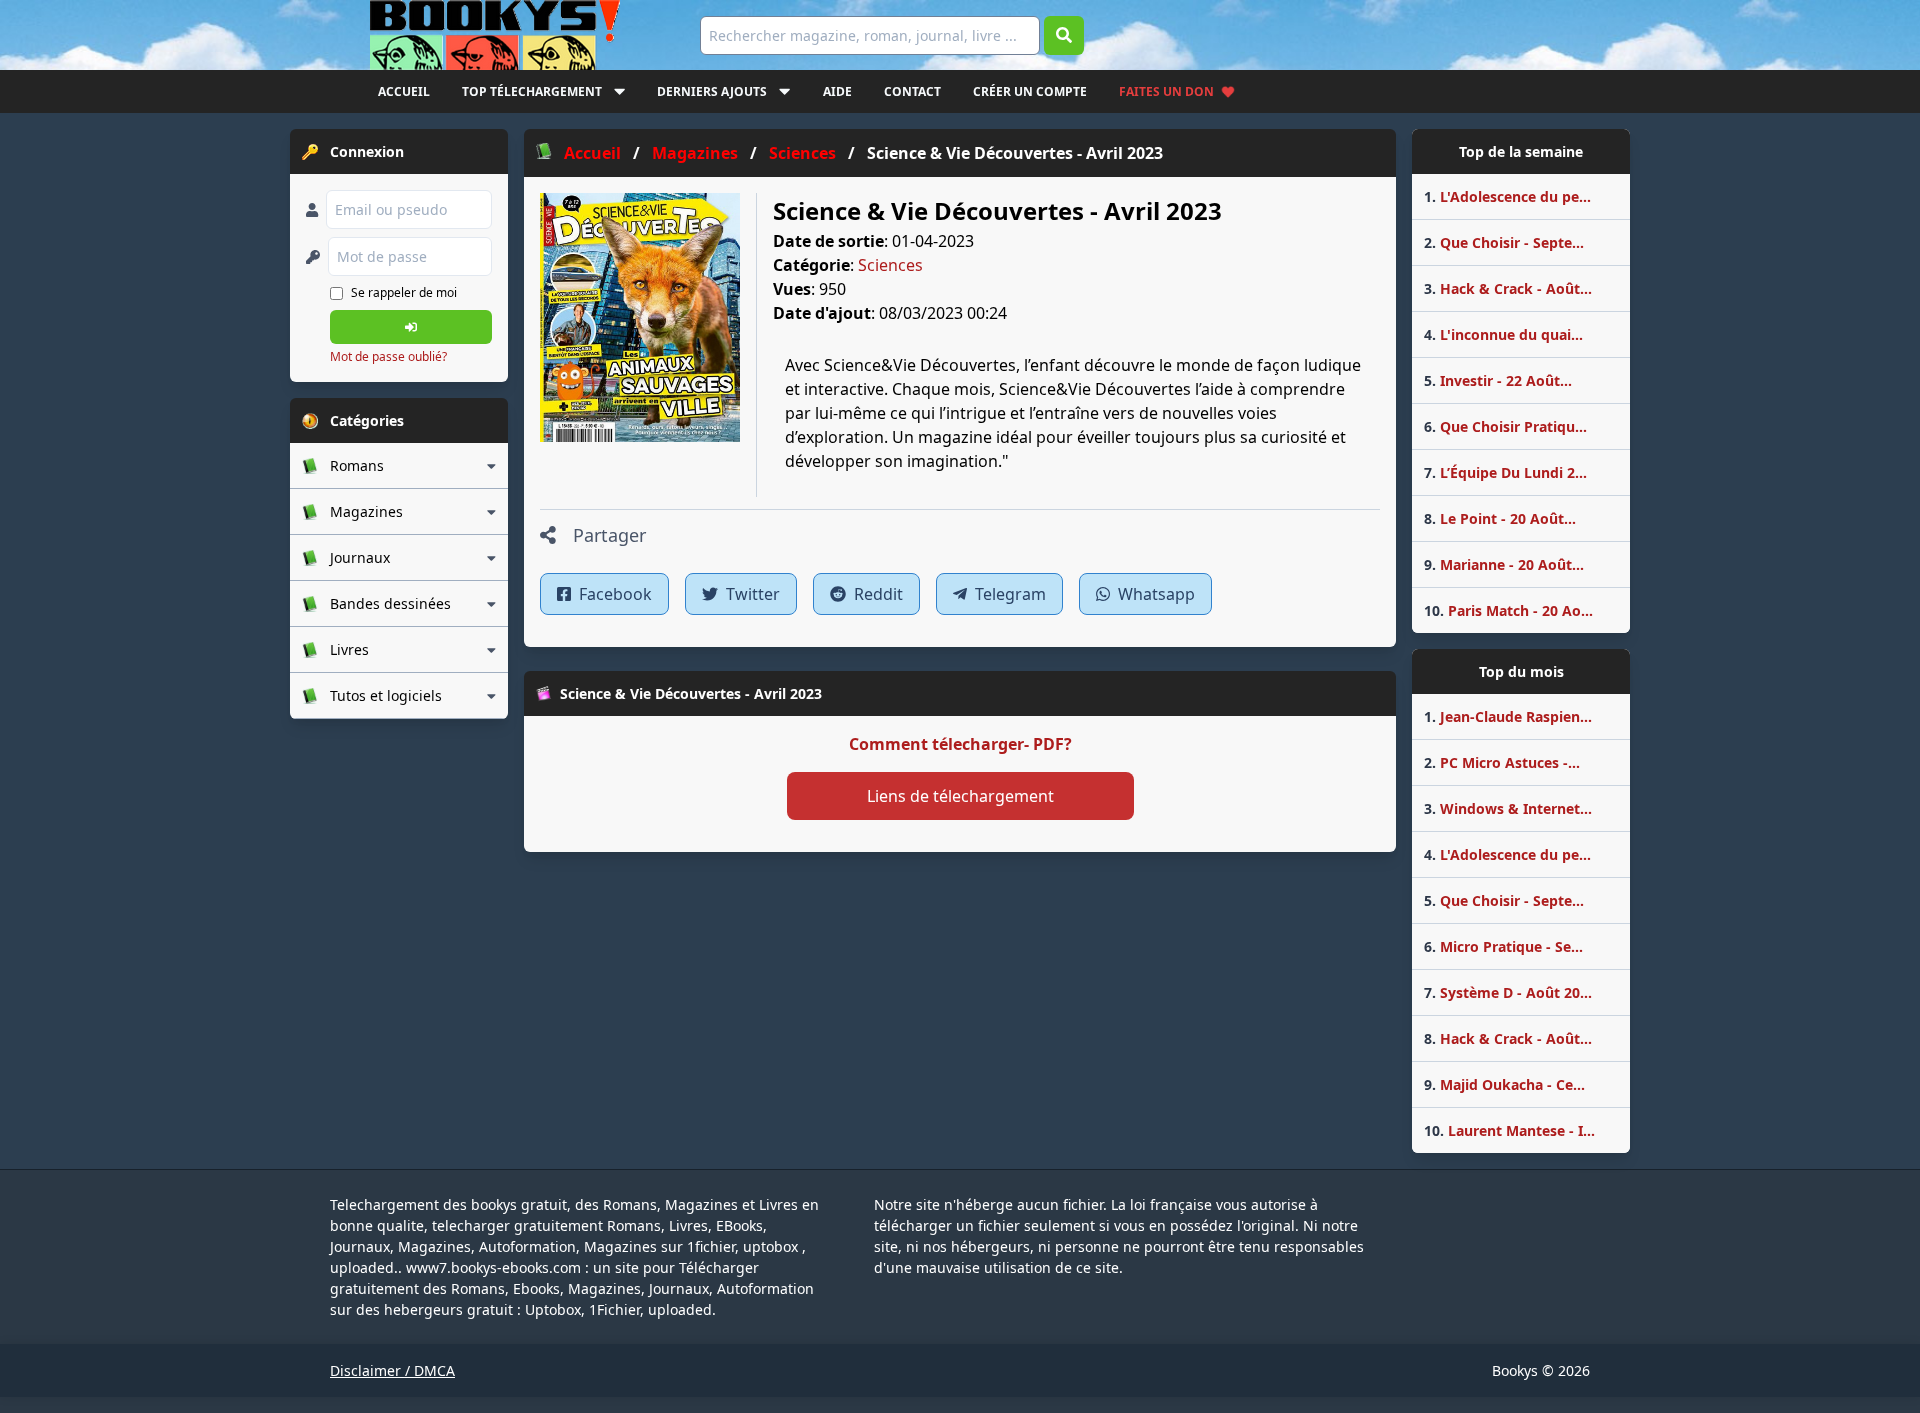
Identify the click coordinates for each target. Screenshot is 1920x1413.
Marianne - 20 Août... (1504, 564)
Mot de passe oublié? (388, 356)
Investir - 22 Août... (1498, 380)
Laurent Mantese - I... (1509, 1130)
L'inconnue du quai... (1503, 334)
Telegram (1008, 594)
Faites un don (1166, 91)
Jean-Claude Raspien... (1508, 716)
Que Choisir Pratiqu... (1505, 426)
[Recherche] (1064, 35)
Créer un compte (1030, 91)
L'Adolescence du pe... (1507, 196)
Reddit (876, 594)
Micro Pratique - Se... (1503, 946)
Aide (837, 91)
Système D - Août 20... (1508, 992)
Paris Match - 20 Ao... (1508, 610)
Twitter (751, 594)
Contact (912, 91)
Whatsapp (1154, 594)
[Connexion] (411, 327)
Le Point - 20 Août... (1500, 518)
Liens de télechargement (960, 796)
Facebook (613, 594)
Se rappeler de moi (404, 292)
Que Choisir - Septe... (1504, 242)
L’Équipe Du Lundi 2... (1505, 472)
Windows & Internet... (1508, 808)
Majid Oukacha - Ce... (1504, 1084)
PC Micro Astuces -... (1502, 762)
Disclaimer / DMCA (392, 1370)
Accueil (404, 91)
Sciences (890, 265)
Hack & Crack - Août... (1508, 288)
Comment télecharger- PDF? (960, 744)
